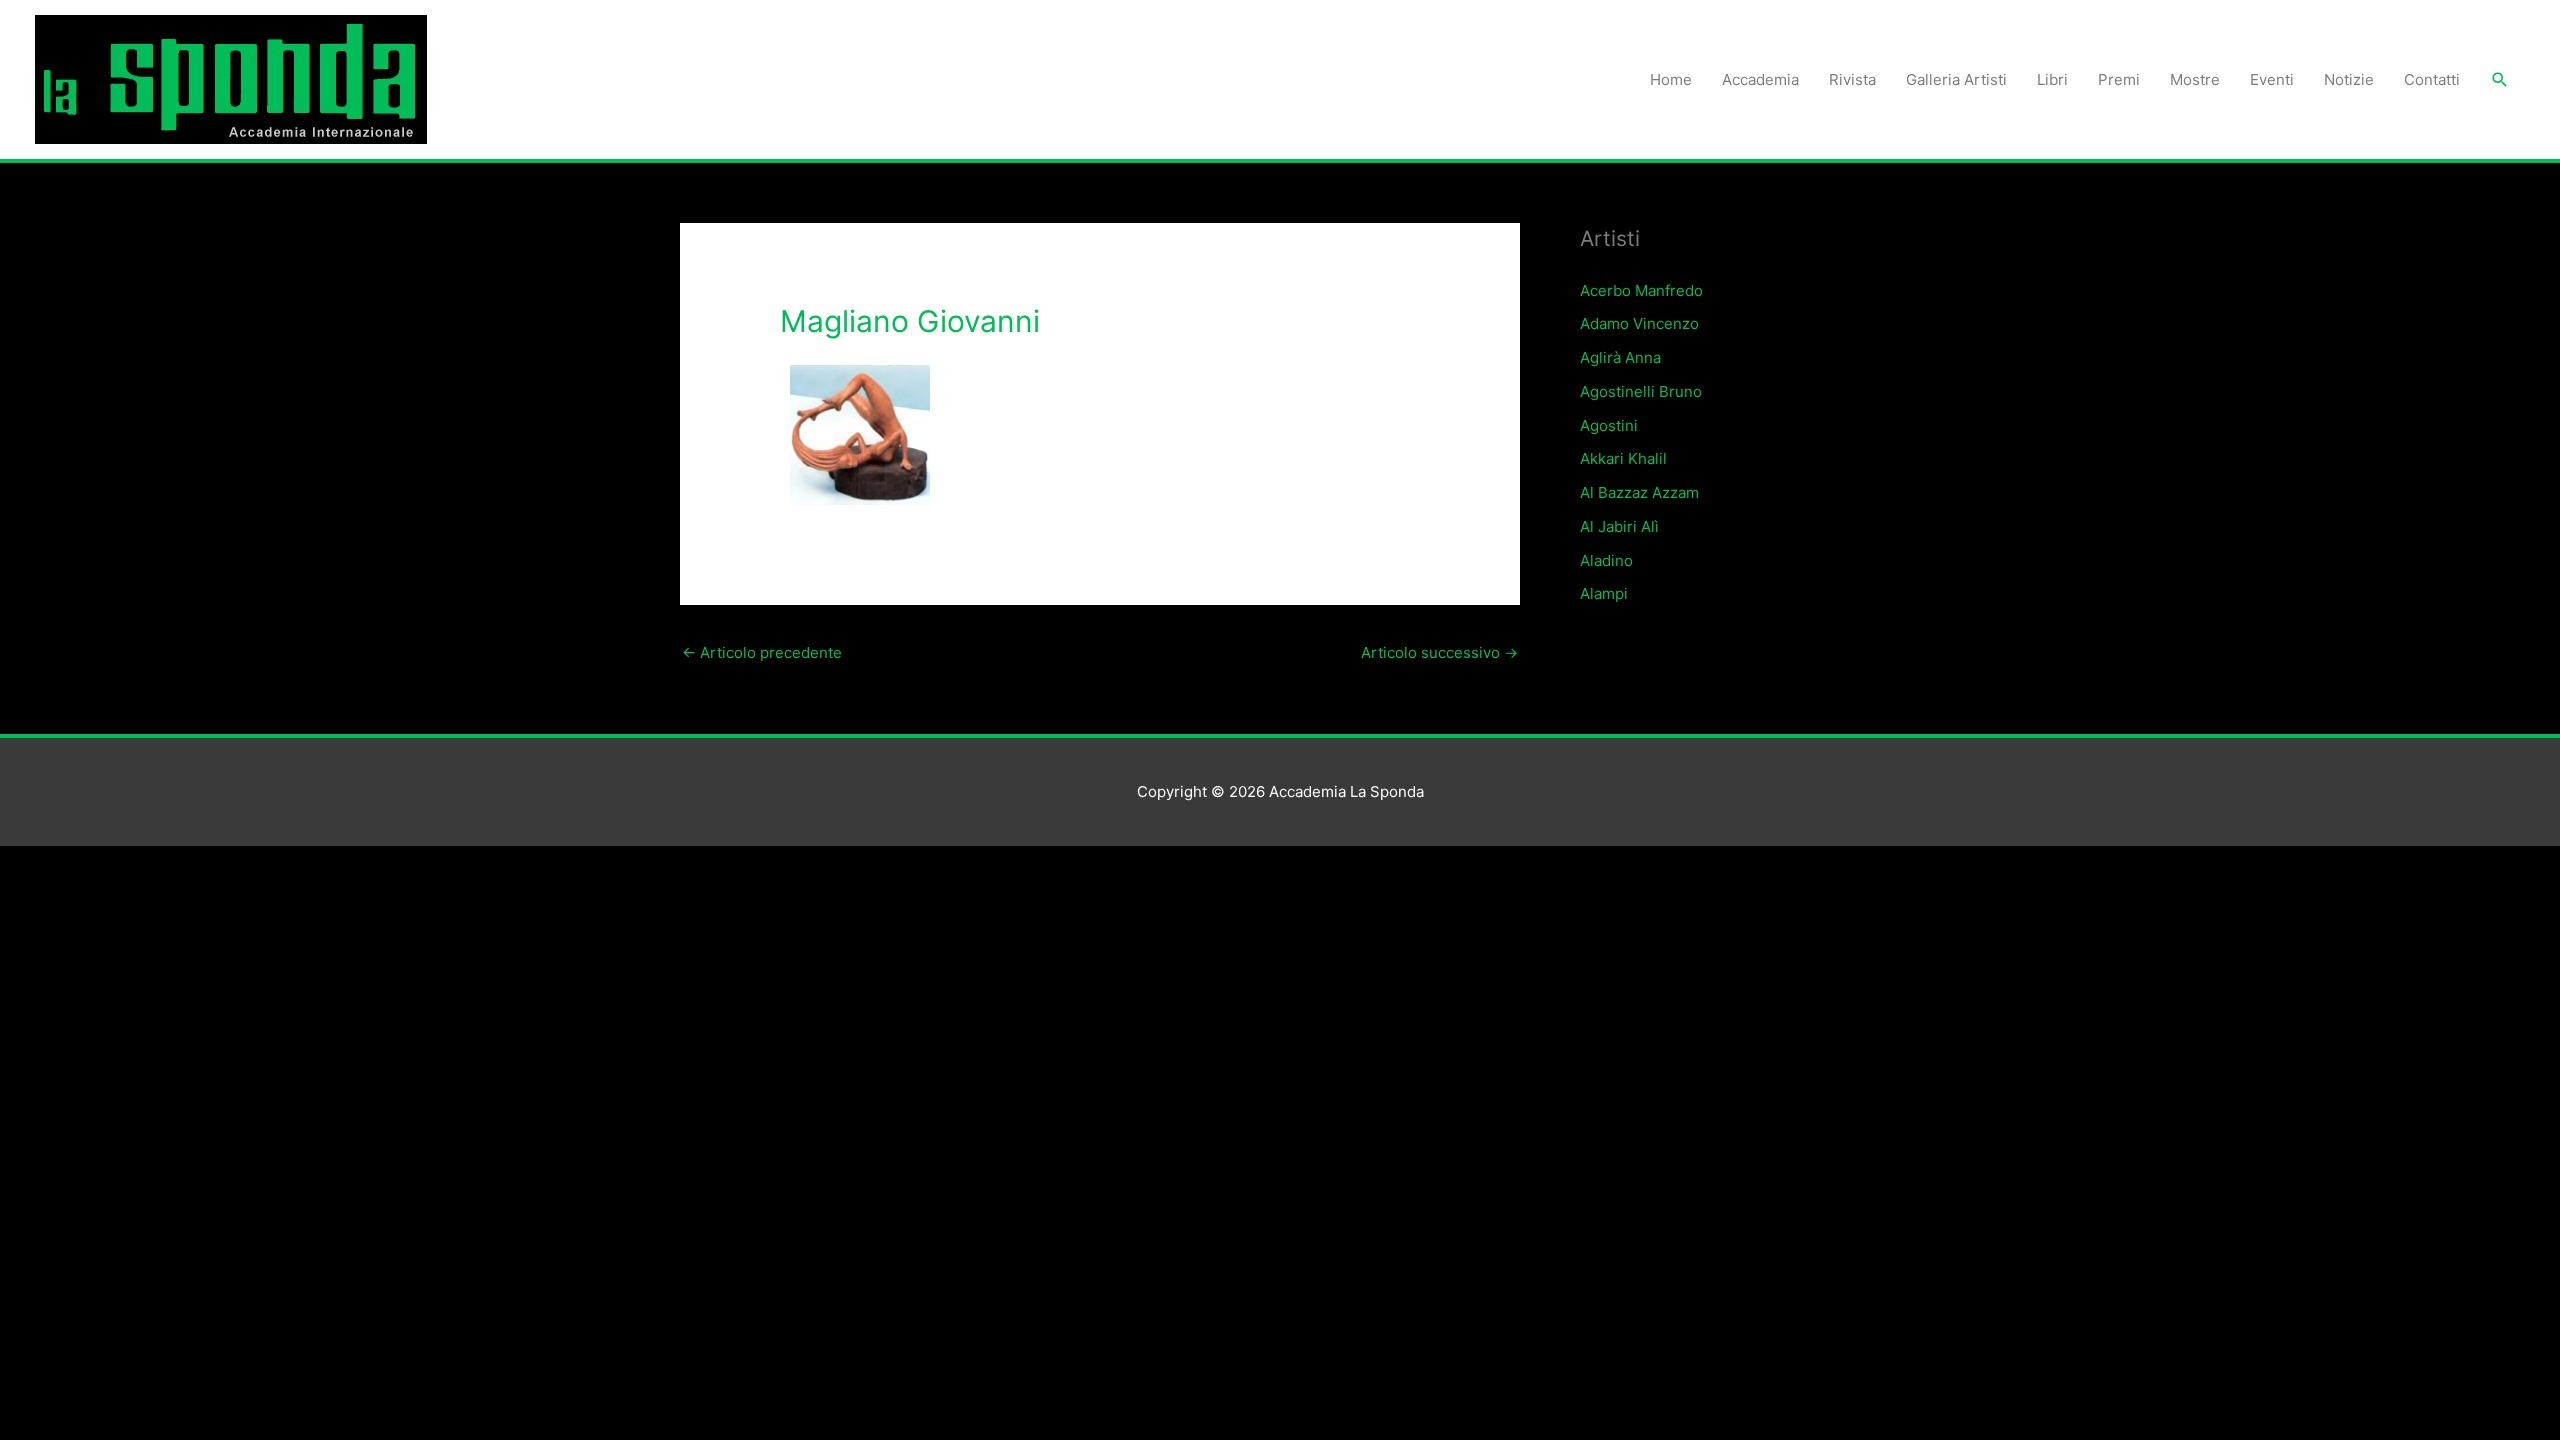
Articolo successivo (1439, 652)
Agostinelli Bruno (1641, 391)
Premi (2119, 79)
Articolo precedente (762, 652)
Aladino (1606, 560)
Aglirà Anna (1620, 357)
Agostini (1609, 425)
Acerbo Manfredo (1641, 290)
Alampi (1604, 593)
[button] (2500, 80)
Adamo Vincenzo (1639, 323)
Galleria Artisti (1956, 79)
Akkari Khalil (1623, 458)
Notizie (2349, 79)
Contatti (2432, 79)
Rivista (1852, 79)
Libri (2052, 79)
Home (1671, 79)
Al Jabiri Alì (1619, 526)
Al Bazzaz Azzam (1639, 492)
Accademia (1760, 79)
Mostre (2195, 79)
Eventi (2272, 79)
